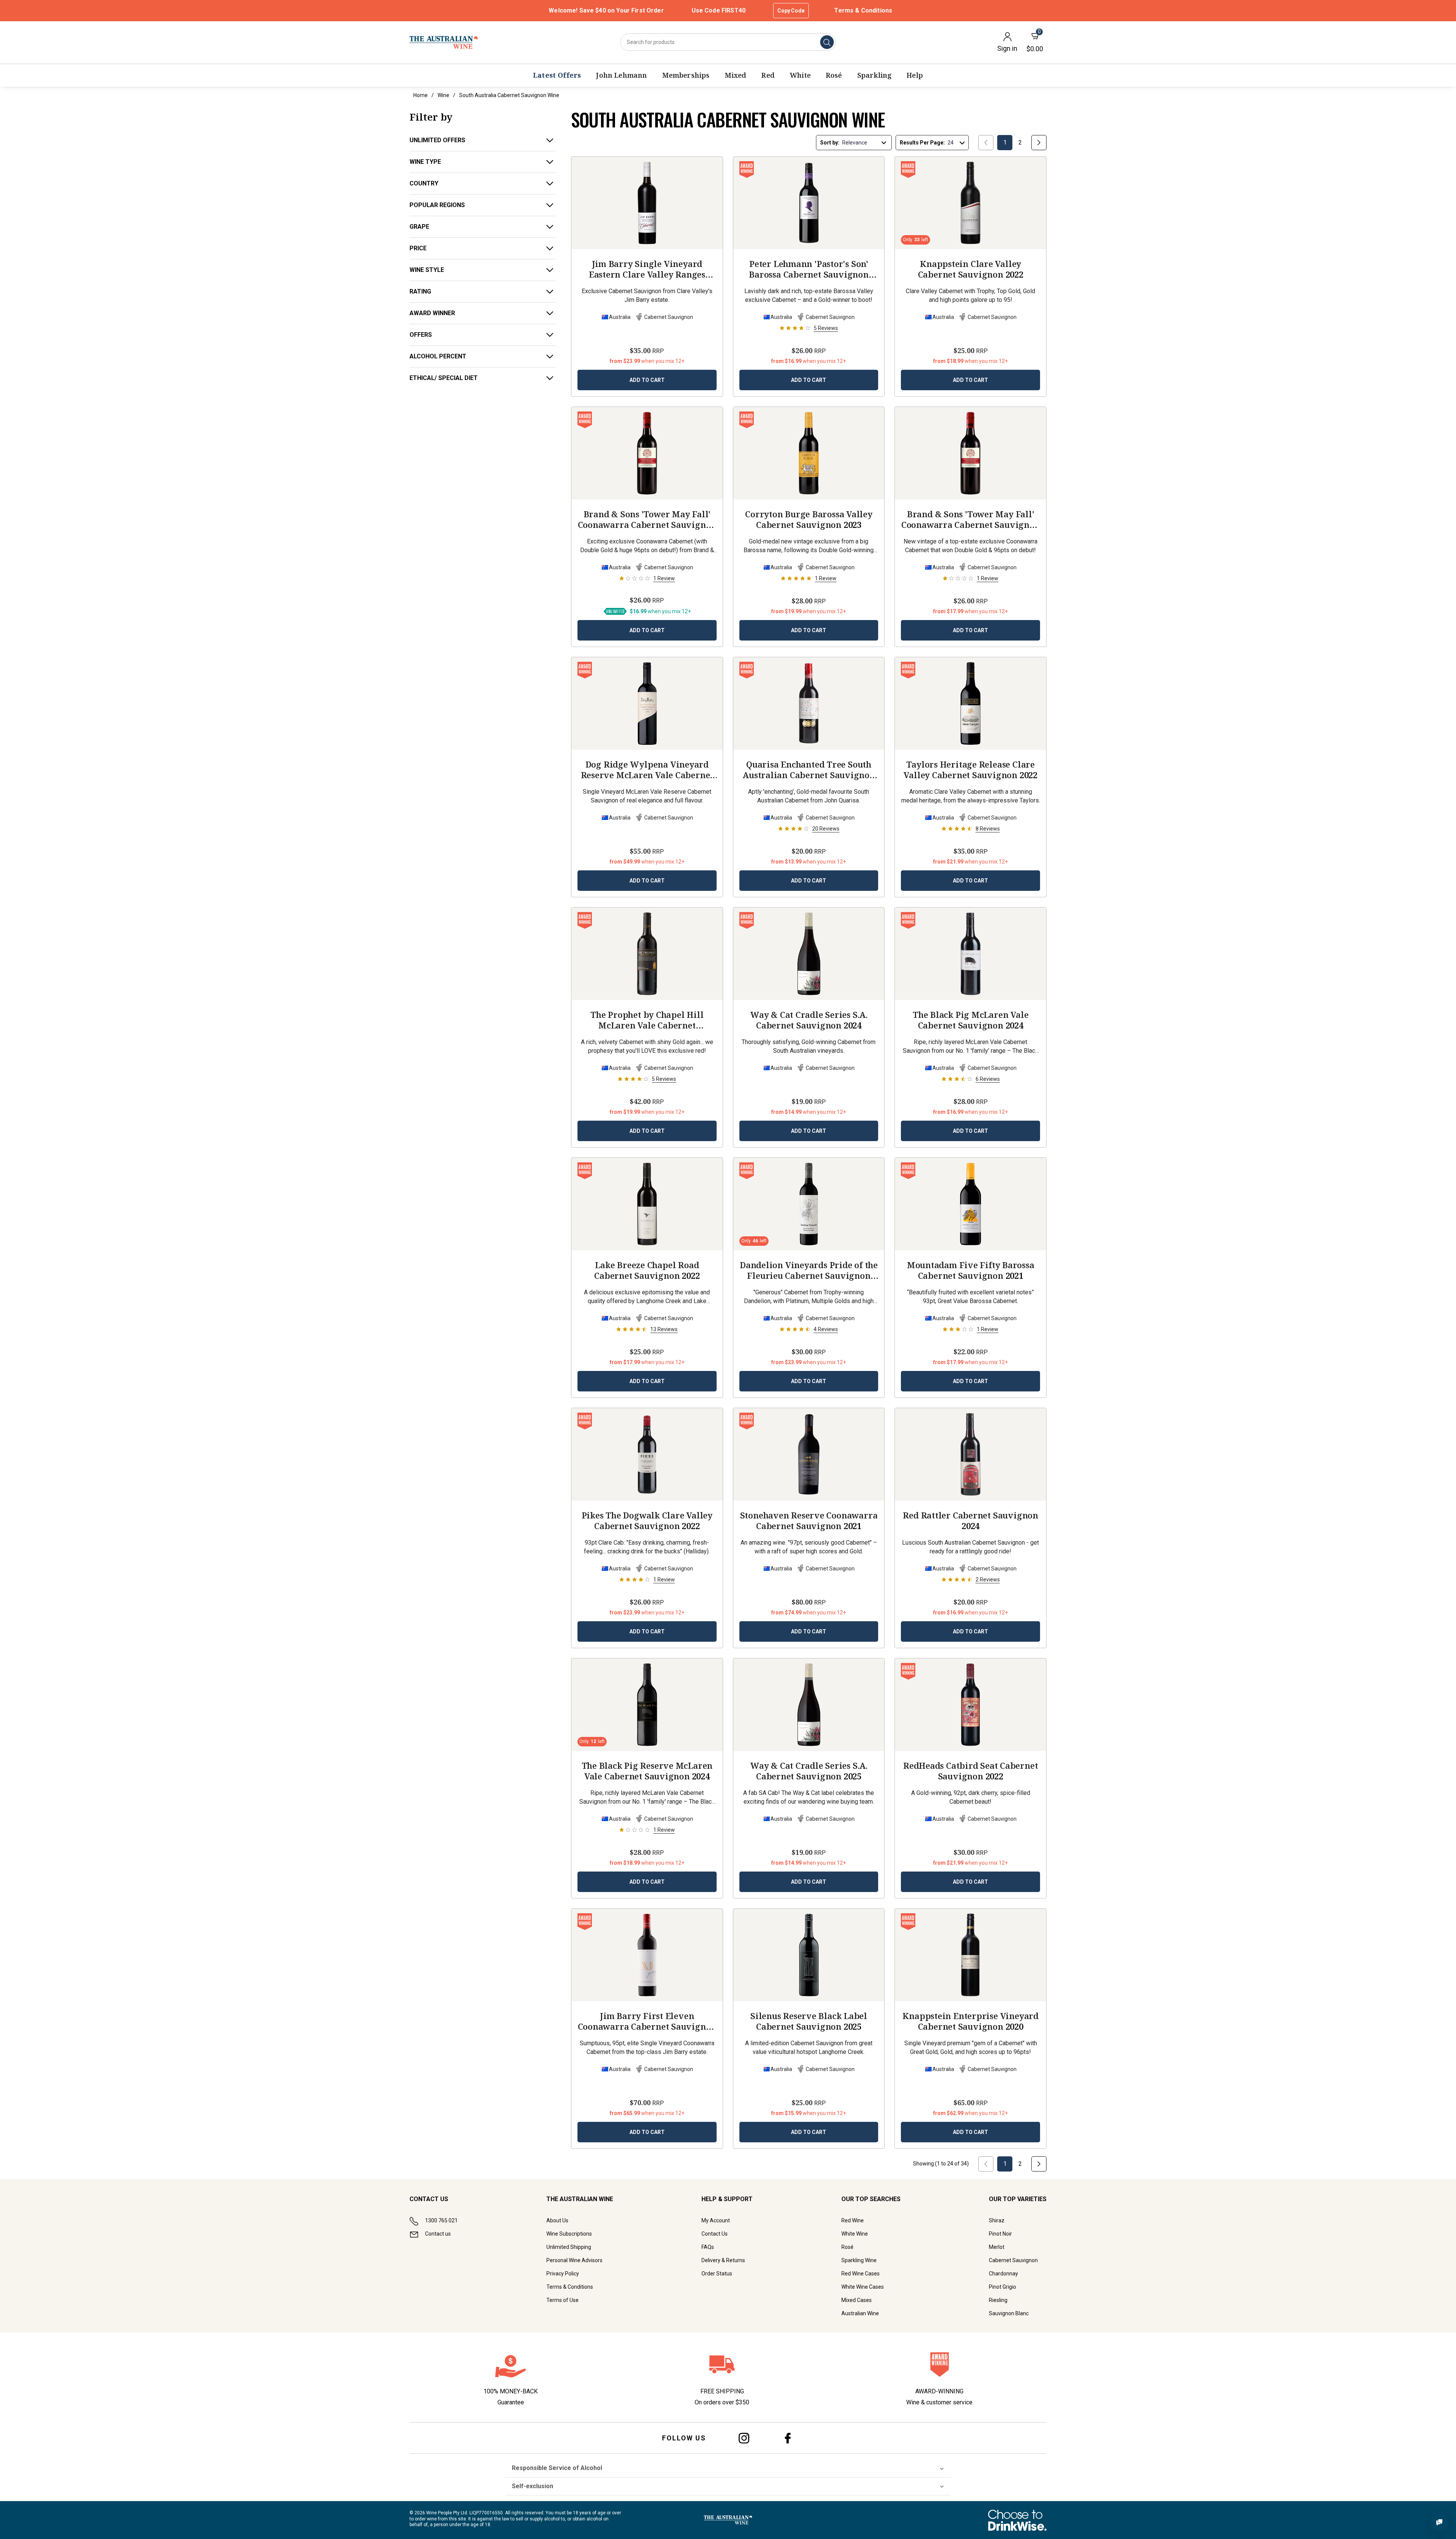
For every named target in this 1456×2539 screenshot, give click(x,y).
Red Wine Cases (861, 2274)
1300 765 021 (441, 2220)
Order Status (717, 2274)
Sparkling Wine (859, 2260)
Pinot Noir (1000, 2234)
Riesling (998, 2300)
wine (443, 95)
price (418, 248)
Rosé (847, 2247)
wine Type (425, 162)
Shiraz (997, 2220)
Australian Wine (860, 2313)
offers (421, 335)
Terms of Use (562, 2300)
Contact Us (715, 2234)
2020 (970, 2021)
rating (420, 291)
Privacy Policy (563, 2274)
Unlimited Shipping (569, 2247)
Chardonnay (1003, 2274)
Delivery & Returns (723, 2260)
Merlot (997, 2247)
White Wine (855, 2234)
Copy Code (791, 11)
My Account (716, 2220)
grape (419, 227)
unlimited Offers (437, 140)
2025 (809, 1771)
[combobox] (728, 42)
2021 (647, 769)
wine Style (427, 270)
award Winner (432, 313)
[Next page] (1039, 143)
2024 (971, 519)
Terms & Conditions (863, 10)
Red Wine (853, 2220)
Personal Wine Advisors (574, 2260)
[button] (647, 611)
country (424, 183)
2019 (647, 2021)
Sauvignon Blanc (1009, 2313)
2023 (647, 269)
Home (420, 95)
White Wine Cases (863, 2287)
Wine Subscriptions (569, 2234)
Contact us (438, 2234)
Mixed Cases (857, 2300)
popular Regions (437, 205)
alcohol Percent (438, 356)
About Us (557, 2220)
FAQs (708, 2247)
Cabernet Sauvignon (1013, 2260)
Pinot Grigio (1003, 2287)
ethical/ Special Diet (444, 378)
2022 (809, 269)
